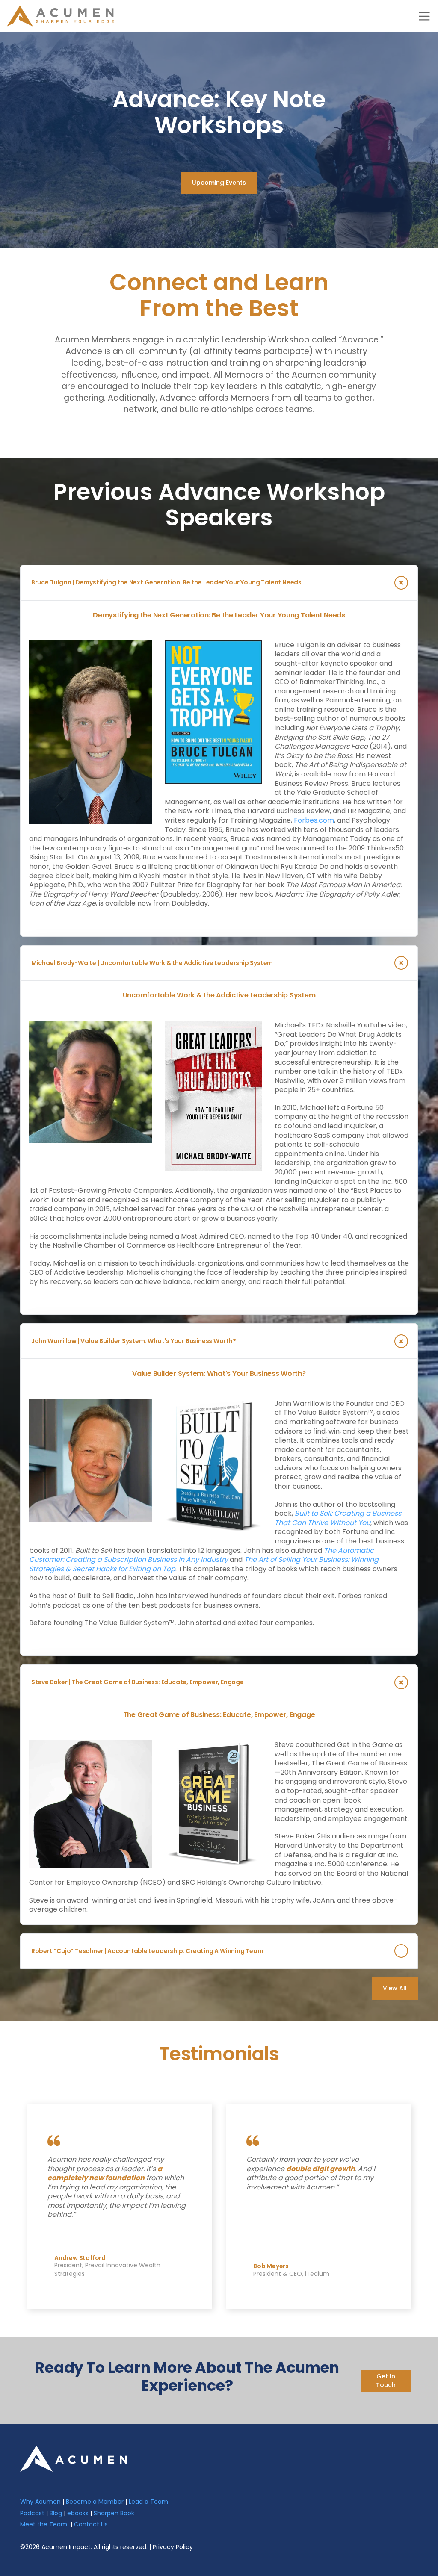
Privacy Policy (173, 2547)
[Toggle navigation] (424, 16)
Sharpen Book (114, 2513)
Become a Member (95, 2502)
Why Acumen (40, 2502)
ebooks (78, 2513)
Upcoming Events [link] (219, 183)
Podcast (32, 2513)
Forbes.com (314, 820)
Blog (56, 2513)
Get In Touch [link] (386, 2381)
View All (395, 1988)
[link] (74, 2458)
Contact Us (91, 2524)
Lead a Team (148, 2502)
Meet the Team (44, 2524)
